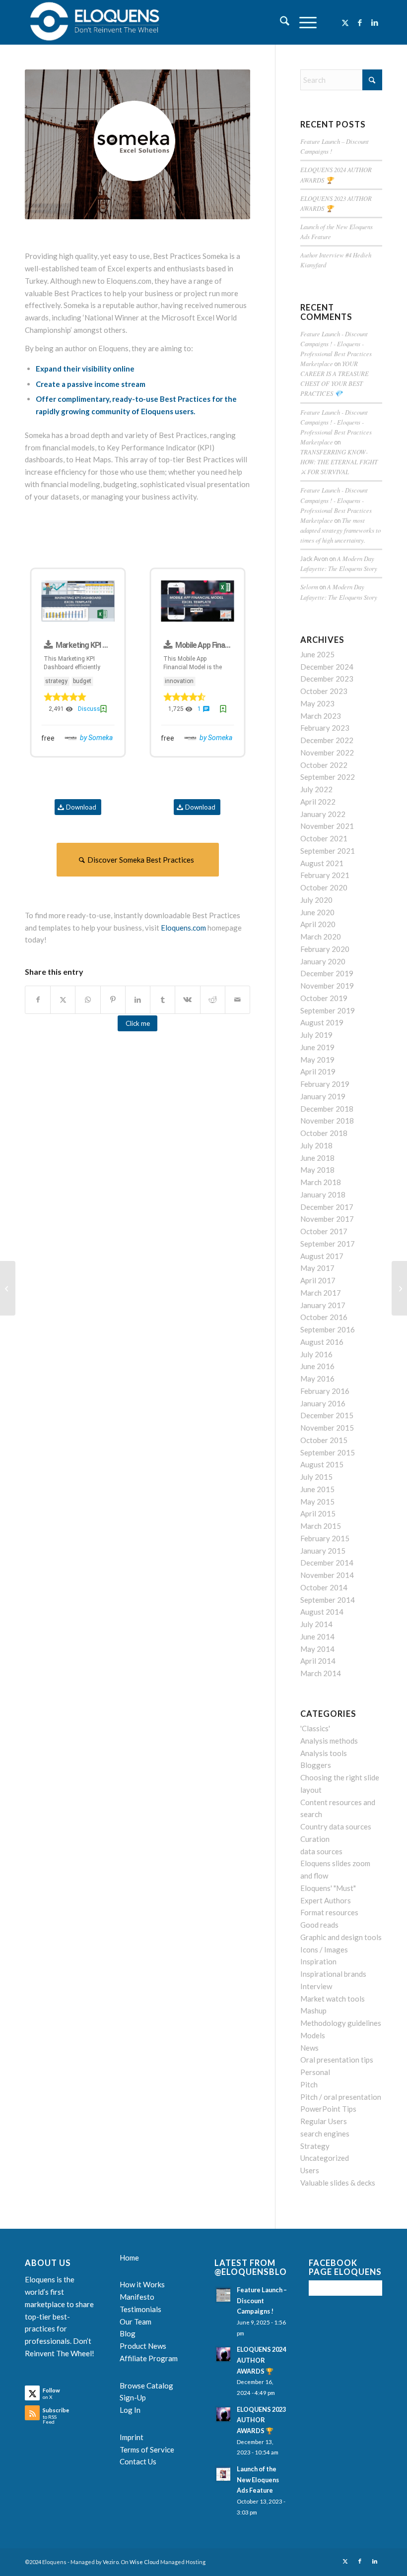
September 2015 (328, 1452)
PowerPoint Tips (328, 2109)
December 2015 (327, 1415)
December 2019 (327, 973)
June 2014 (317, 1636)
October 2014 (324, 1587)
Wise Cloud (144, 2562)
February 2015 (325, 1538)
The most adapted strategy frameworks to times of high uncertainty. (340, 530)
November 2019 (327, 986)
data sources (321, 1851)
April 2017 (318, 1280)
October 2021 (324, 838)
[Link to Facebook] (360, 22)
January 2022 (323, 814)
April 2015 (318, 1513)
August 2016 (322, 1342)
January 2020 (323, 961)
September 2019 (328, 1010)
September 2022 (328, 777)
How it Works (142, 2284)
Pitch (309, 2084)
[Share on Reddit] (213, 1000)
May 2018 (317, 1170)
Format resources (329, 1912)
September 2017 (328, 1244)
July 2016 (316, 1354)
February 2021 (325, 875)
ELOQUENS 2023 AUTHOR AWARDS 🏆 (261, 2420)
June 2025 (317, 654)
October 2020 (324, 887)
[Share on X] (63, 1000)
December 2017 (327, 1207)
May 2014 (317, 1649)
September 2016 (328, 1329)
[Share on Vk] (187, 1000)
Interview (316, 1986)
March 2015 (321, 1526)
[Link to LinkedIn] (375, 22)
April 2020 (318, 924)
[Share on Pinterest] (113, 1000)
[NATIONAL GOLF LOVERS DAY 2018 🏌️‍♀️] (8, 1288)
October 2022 (324, 765)
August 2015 (322, 1464)
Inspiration (318, 1961)
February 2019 (325, 1084)
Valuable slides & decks (338, 2183)
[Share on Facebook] (38, 1000)
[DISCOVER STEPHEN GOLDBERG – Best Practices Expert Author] (399, 1288)
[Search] (280, 22)
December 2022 (327, 740)
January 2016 (323, 1403)
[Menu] (303, 22)
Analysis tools (324, 1753)
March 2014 (321, 1673)
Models (313, 2035)
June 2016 (317, 1366)
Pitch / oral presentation (341, 2097)
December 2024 (327, 667)
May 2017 (317, 1268)
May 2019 (317, 1060)
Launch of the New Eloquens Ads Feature (258, 2480)
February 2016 (325, 1391)
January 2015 (323, 1551)
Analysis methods (329, 1741)
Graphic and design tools (341, 1937)
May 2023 (317, 703)
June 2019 (317, 1047)
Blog (128, 2333)
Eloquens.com (183, 928)
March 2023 (321, 716)
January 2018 (323, 1194)
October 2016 (324, 1317)
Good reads (319, 1925)
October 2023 (324, 691)
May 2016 (317, 1379)
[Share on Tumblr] (163, 1000)
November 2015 (327, 1428)
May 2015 (317, 1502)
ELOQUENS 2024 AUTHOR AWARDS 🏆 (261, 2360)
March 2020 (321, 937)
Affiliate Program (149, 2358)
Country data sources (336, 1826)
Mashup (313, 2011)
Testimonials (140, 2309)
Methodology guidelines (341, 2023)
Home (129, 2258)
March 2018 (321, 1182)
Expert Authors (326, 1900)
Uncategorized (325, 2158)
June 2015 (317, 1489)
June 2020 (317, 912)
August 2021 (322, 863)
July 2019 (316, 1035)
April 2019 (318, 1071)
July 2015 (316, 1477)
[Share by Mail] (237, 1000)
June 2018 (317, 1158)
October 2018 (324, 1133)
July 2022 (316, 789)
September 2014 (328, 1600)
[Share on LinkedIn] (138, 1000)
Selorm (309, 587)
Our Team (136, 2322)
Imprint (132, 2437)
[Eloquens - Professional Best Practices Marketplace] (95, 22)
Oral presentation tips (337, 2060)
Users (310, 2170)
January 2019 (323, 1096)
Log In (130, 2410)
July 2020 (316, 900)
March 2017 (321, 1293)
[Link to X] (345, 22)
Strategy (315, 2146)
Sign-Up (133, 2397)
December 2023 (327, 679)
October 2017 (324, 1231)
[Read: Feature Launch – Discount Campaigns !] (223, 2295)
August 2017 (322, 1256)
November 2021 (327, 826)
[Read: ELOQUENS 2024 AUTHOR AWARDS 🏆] (223, 2354)
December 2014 (327, 1563)
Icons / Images (324, 1949)
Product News (143, 2346)
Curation (315, 1839)
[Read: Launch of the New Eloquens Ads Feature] (223, 2474)
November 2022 (327, 753)
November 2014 (327, 1575)
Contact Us (138, 2461)
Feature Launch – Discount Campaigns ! (262, 2300)
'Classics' (315, 1728)
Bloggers (316, 1765)
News (309, 2048)
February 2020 (325, 949)
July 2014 (316, 1624)
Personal (315, 2072)
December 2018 (327, 1109)
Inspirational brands (333, 1974)
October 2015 (324, 1440)
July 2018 (316, 1145)
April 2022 (318, 802)
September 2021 (328, 851)
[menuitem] (280, 22)
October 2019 (324, 998)
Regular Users (324, 2121)
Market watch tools (333, 1999)
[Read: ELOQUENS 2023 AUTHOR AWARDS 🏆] (223, 2414)
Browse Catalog (146, 2386)
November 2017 (327, 1219)
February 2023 (325, 728)
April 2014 (318, 1661)
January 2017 (323, 1305)
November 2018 (327, 1121)
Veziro (111, 2562)
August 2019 (322, 1022)
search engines (325, 2134)
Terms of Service (147, 2450)
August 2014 (322, 1612)
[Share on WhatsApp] (88, 1000)
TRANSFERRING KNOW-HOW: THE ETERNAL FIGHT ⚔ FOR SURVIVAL (339, 462)
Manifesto (137, 2297)
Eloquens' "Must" (328, 1888)
